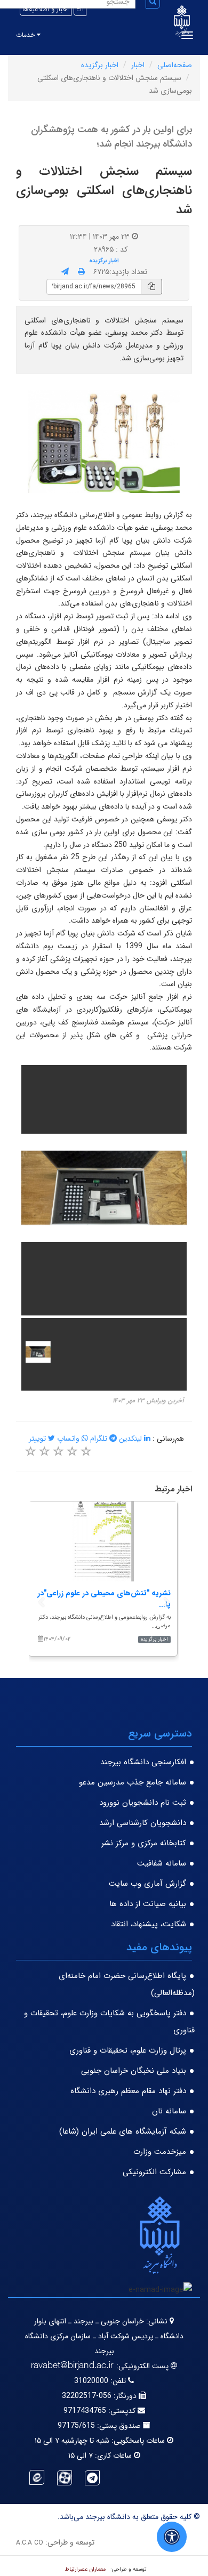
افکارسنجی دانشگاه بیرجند (143, 1762)
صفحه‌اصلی (175, 65)
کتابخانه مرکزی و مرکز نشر (144, 1843)
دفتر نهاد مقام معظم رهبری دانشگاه (128, 2091)
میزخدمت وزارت (160, 2152)
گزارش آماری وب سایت (147, 1884)
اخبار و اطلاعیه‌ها (46, 9)
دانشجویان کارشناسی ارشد (143, 1823)
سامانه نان (169, 2111)
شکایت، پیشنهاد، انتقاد (149, 1924)
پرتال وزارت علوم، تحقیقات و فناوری (128, 2050)
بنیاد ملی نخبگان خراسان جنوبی (134, 2071)
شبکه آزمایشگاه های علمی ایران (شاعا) (123, 2131)
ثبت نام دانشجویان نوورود (143, 1803)
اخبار (138, 65)
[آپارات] (65, 2478)
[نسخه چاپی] (81, 272)
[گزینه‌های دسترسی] (172, 2537)
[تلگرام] (92, 2478)
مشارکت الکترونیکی (154, 2172)
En (80, 9)
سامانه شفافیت (162, 1863)
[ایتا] (37, 2477)
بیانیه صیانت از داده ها (148, 1904)
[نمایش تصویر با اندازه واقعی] (104, 441)
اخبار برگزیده (100, 65)
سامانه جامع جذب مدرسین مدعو (133, 1782)
